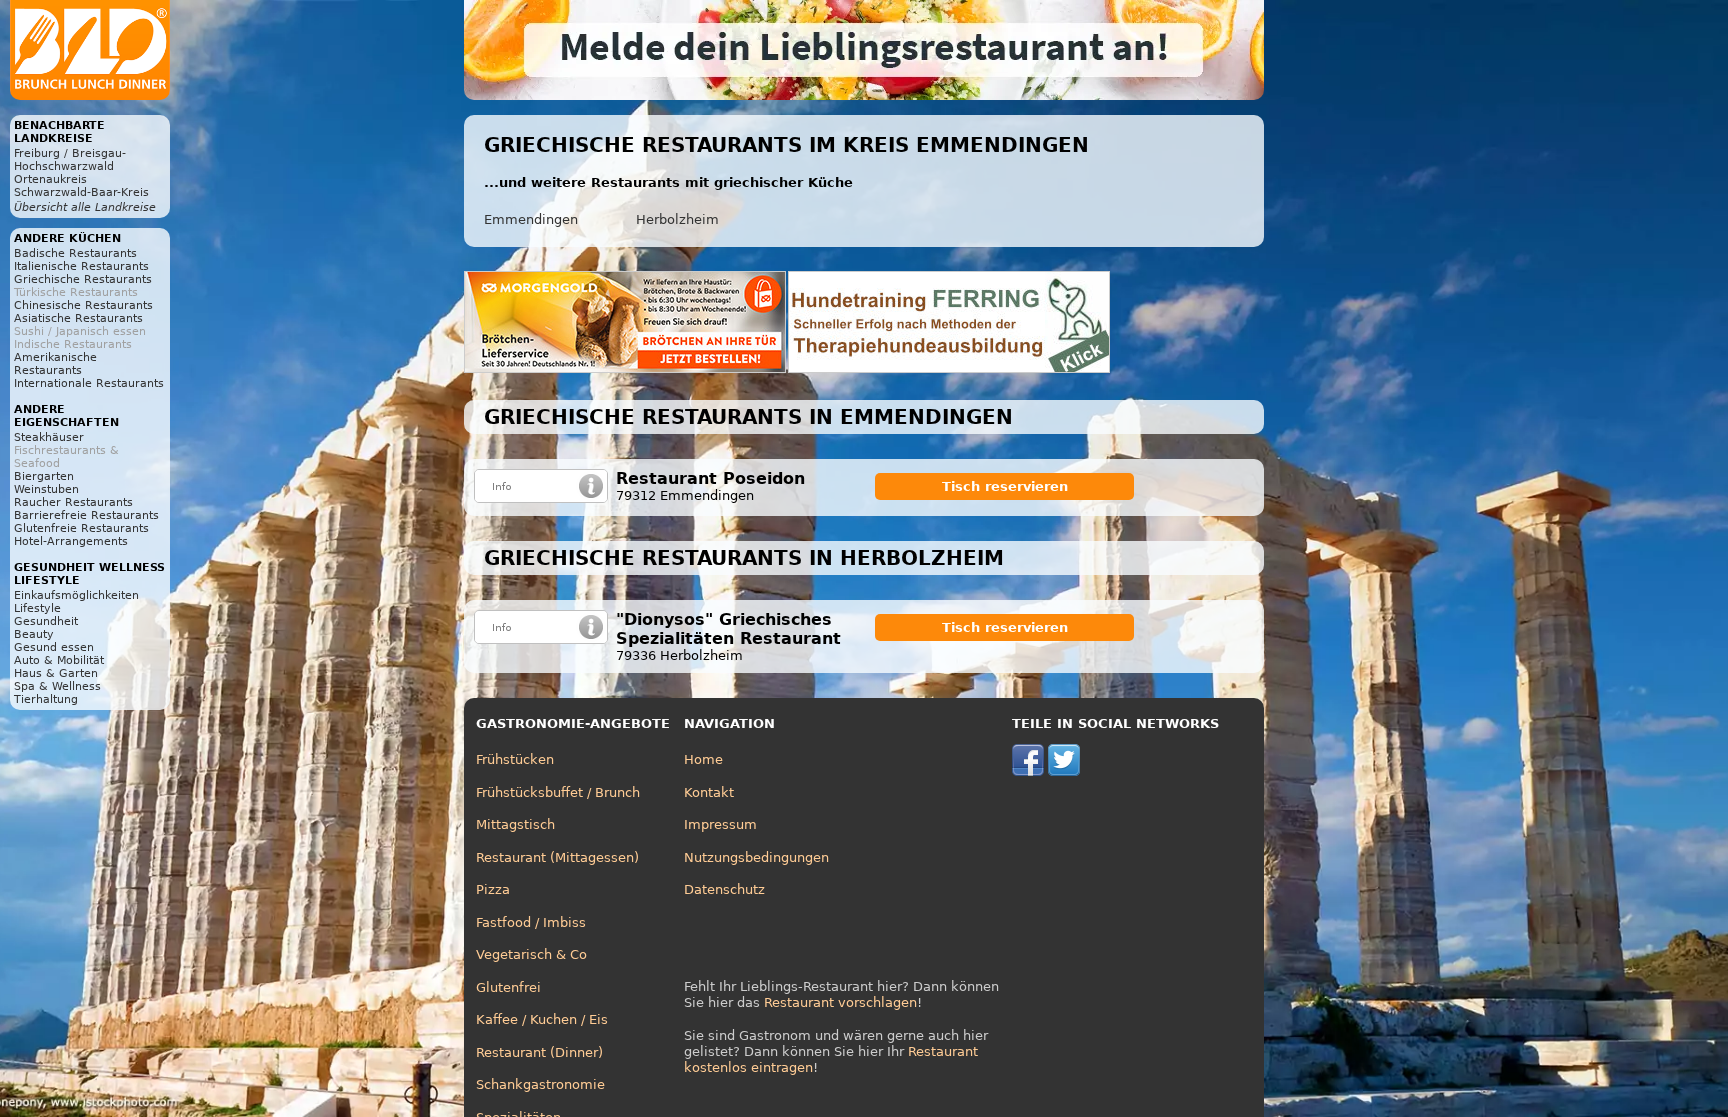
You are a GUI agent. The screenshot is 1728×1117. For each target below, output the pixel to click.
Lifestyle (37, 608)
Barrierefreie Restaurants (86, 515)
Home (703, 759)
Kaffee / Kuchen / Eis (542, 1019)
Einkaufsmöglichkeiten (76, 595)
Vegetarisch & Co (531, 954)
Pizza (493, 889)
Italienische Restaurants (81, 266)
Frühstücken (515, 759)
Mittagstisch (515, 824)
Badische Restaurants (75, 253)
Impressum (720, 824)
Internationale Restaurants (89, 383)
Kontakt (709, 792)
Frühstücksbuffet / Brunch (558, 792)
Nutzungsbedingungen (756, 857)
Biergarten (44, 476)
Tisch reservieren (1005, 486)
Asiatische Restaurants (78, 318)
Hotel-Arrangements (71, 541)
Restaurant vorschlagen (840, 1002)
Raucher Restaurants (73, 502)
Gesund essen (54, 647)
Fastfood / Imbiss (531, 922)
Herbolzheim (677, 219)
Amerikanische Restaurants (55, 364)
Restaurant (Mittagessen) (557, 857)
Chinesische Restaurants (83, 305)
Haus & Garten (56, 673)
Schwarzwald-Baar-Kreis (81, 192)
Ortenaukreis (50, 179)
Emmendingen (531, 219)
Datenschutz (724, 889)
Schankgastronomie (540, 1084)
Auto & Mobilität (59, 660)
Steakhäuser (49, 437)
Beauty (34, 634)
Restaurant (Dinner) (539, 1052)
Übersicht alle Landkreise (85, 207)
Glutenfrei (508, 987)
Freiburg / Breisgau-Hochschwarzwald (70, 160)
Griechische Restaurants (83, 279)
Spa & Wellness (57, 686)
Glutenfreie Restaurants (81, 528)
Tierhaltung (46, 699)
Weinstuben (46, 489)
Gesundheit (46, 621)
